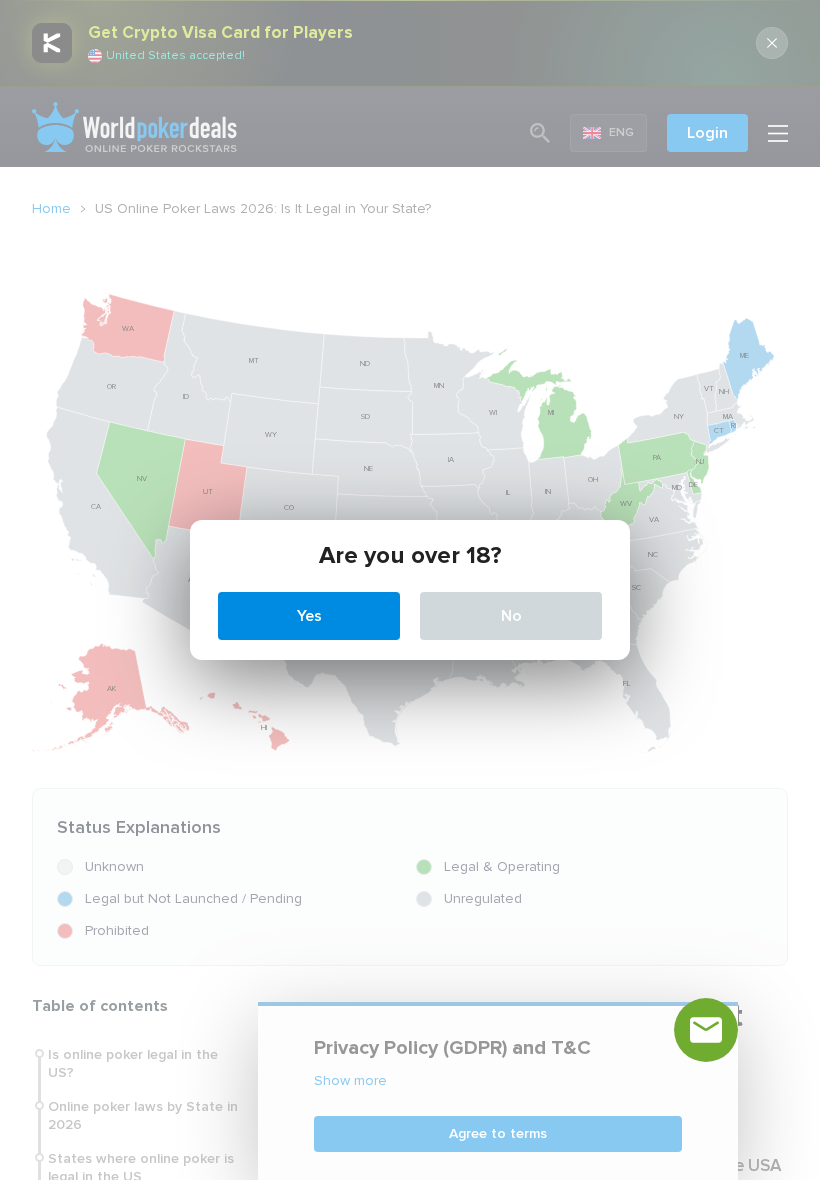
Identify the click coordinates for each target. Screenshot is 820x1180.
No (511, 616)
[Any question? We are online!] (706, 1030)
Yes (309, 616)
